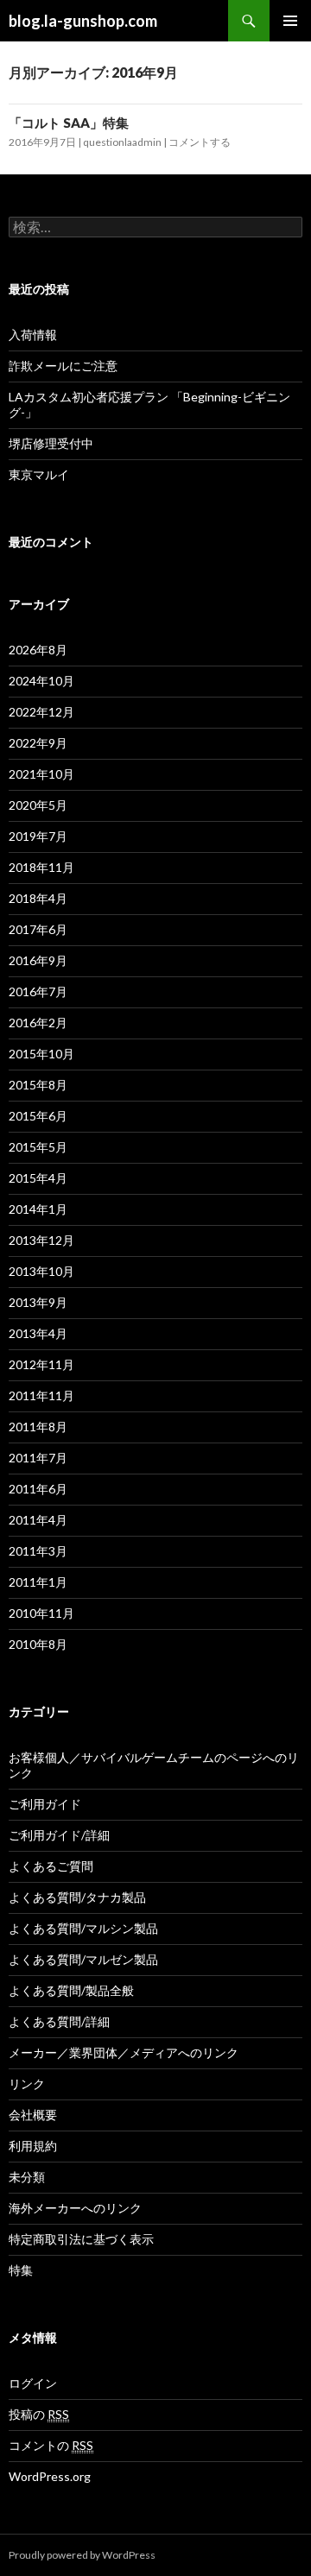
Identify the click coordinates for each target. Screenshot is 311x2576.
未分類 (27, 2177)
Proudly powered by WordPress (82, 2555)
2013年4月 (38, 1333)
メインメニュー (290, 21)
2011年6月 (38, 1489)
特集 (21, 2270)
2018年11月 (41, 867)
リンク (27, 2084)
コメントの (51, 2445)
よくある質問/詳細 (59, 2021)
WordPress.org (50, 2476)
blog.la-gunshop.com (83, 21)
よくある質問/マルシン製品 (83, 1928)
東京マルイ (39, 474)
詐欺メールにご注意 (63, 366)
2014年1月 (38, 1209)
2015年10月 (41, 1054)
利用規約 (33, 2146)
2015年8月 (38, 1085)
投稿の (39, 2414)
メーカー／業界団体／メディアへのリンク (124, 2052)
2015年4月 (38, 1178)
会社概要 (33, 2115)
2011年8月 (38, 1427)
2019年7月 (38, 836)
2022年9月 (38, 743)
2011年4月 (38, 1520)
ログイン (33, 2383)
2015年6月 (38, 1116)
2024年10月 (41, 681)
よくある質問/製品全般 (71, 1990)
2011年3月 (38, 1551)
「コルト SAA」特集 (69, 123)
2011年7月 (38, 1458)
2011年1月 (38, 1582)
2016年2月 (38, 1023)
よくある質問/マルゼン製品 (83, 1959)
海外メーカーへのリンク (75, 2208)
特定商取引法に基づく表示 (81, 2239)
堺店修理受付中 (51, 443)
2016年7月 (38, 991)
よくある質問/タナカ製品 (77, 1897)
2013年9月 (38, 1302)
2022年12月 (41, 712)
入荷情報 (33, 335)
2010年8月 (38, 1644)
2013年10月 (41, 1271)
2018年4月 (38, 898)
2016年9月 (38, 960)
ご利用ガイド (45, 1804)
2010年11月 (41, 1613)
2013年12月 (41, 1240)
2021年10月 (41, 774)
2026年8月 (38, 650)
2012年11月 (41, 1364)
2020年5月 (38, 805)
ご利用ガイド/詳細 (59, 1835)
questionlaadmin (122, 142)
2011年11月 (41, 1395)
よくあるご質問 (51, 1866)
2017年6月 (38, 929)
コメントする (200, 142)
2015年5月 (38, 1147)
